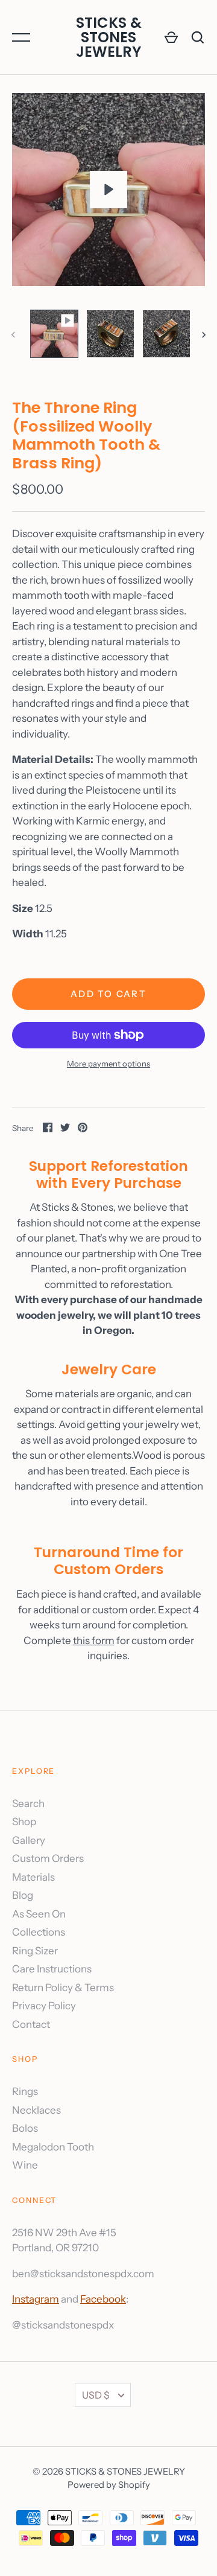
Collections (39, 1932)
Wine (25, 2165)
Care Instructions (52, 1969)
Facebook (103, 2299)
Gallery (29, 1840)
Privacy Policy (44, 2006)
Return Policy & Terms (63, 1988)
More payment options (108, 1063)
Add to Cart (108, 994)
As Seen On (39, 1914)
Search (28, 1803)
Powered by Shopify (109, 2485)
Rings (25, 2091)
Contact (31, 2024)
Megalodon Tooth (53, 2147)
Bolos (25, 2128)
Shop (24, 1822)
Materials (33, 1877)
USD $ (96, 2395)
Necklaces (36, 2110)
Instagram (36, 2299)
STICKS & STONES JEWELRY (109, 37)
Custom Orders (48, 1858)
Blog (23, 1895)
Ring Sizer (35, 1951)
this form (94, 1640)
